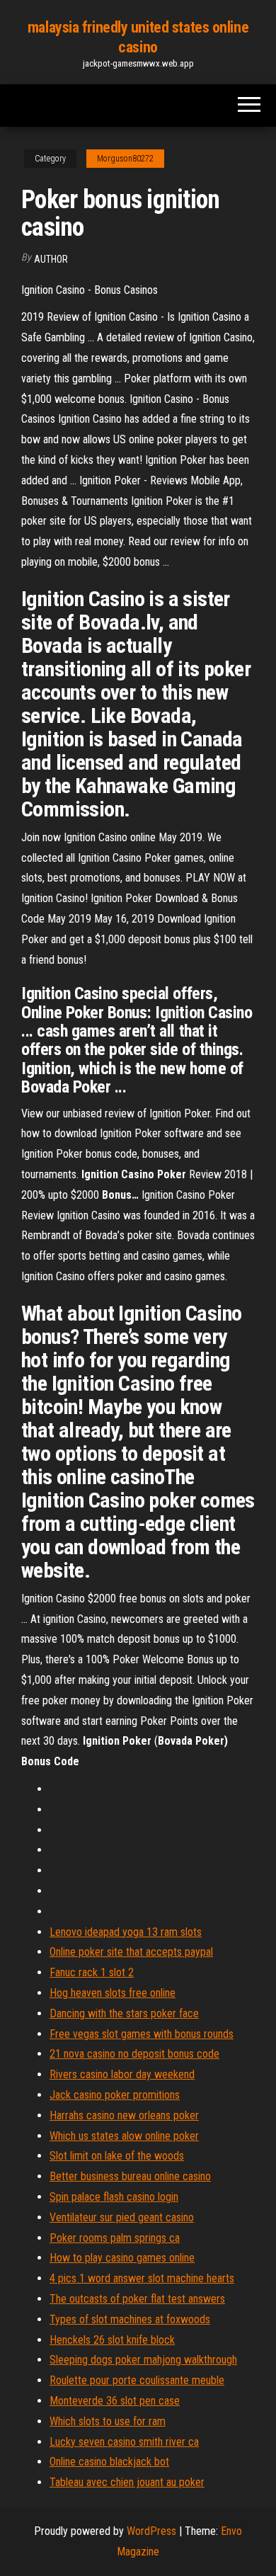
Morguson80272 (125, 159)
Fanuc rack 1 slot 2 (92, 1972)
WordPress (151, 2531)
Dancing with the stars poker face (124, 2013)
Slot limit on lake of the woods (117, 2156)
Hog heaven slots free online (113, 1993)
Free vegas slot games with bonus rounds (142, 2034)
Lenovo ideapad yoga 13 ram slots (126, 1932)
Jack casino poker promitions (115, 2095)
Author (51, 259)
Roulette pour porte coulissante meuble (137, 2380)
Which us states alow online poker (124, 2136)
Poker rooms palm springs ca (115, 2238)
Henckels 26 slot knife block (112, 2340)
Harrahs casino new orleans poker (124, 2115)
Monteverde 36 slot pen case (115, 2401)
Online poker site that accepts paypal (131, 1952)
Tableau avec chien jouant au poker (127, 2482)
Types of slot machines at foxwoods (130, 2319)
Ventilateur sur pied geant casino (122, 2217)
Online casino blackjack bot (109, 2462)
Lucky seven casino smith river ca (124, 2442)
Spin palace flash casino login (114, 2197)
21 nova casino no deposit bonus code (134, 2054)
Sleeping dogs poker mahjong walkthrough (143, 2360)
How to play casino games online (122, 2258)
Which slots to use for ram (108, 2421)
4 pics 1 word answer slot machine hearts (142, 2278)
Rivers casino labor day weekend (122, 2074)
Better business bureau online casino (130, 2176)
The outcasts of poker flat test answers (137, 2299)
